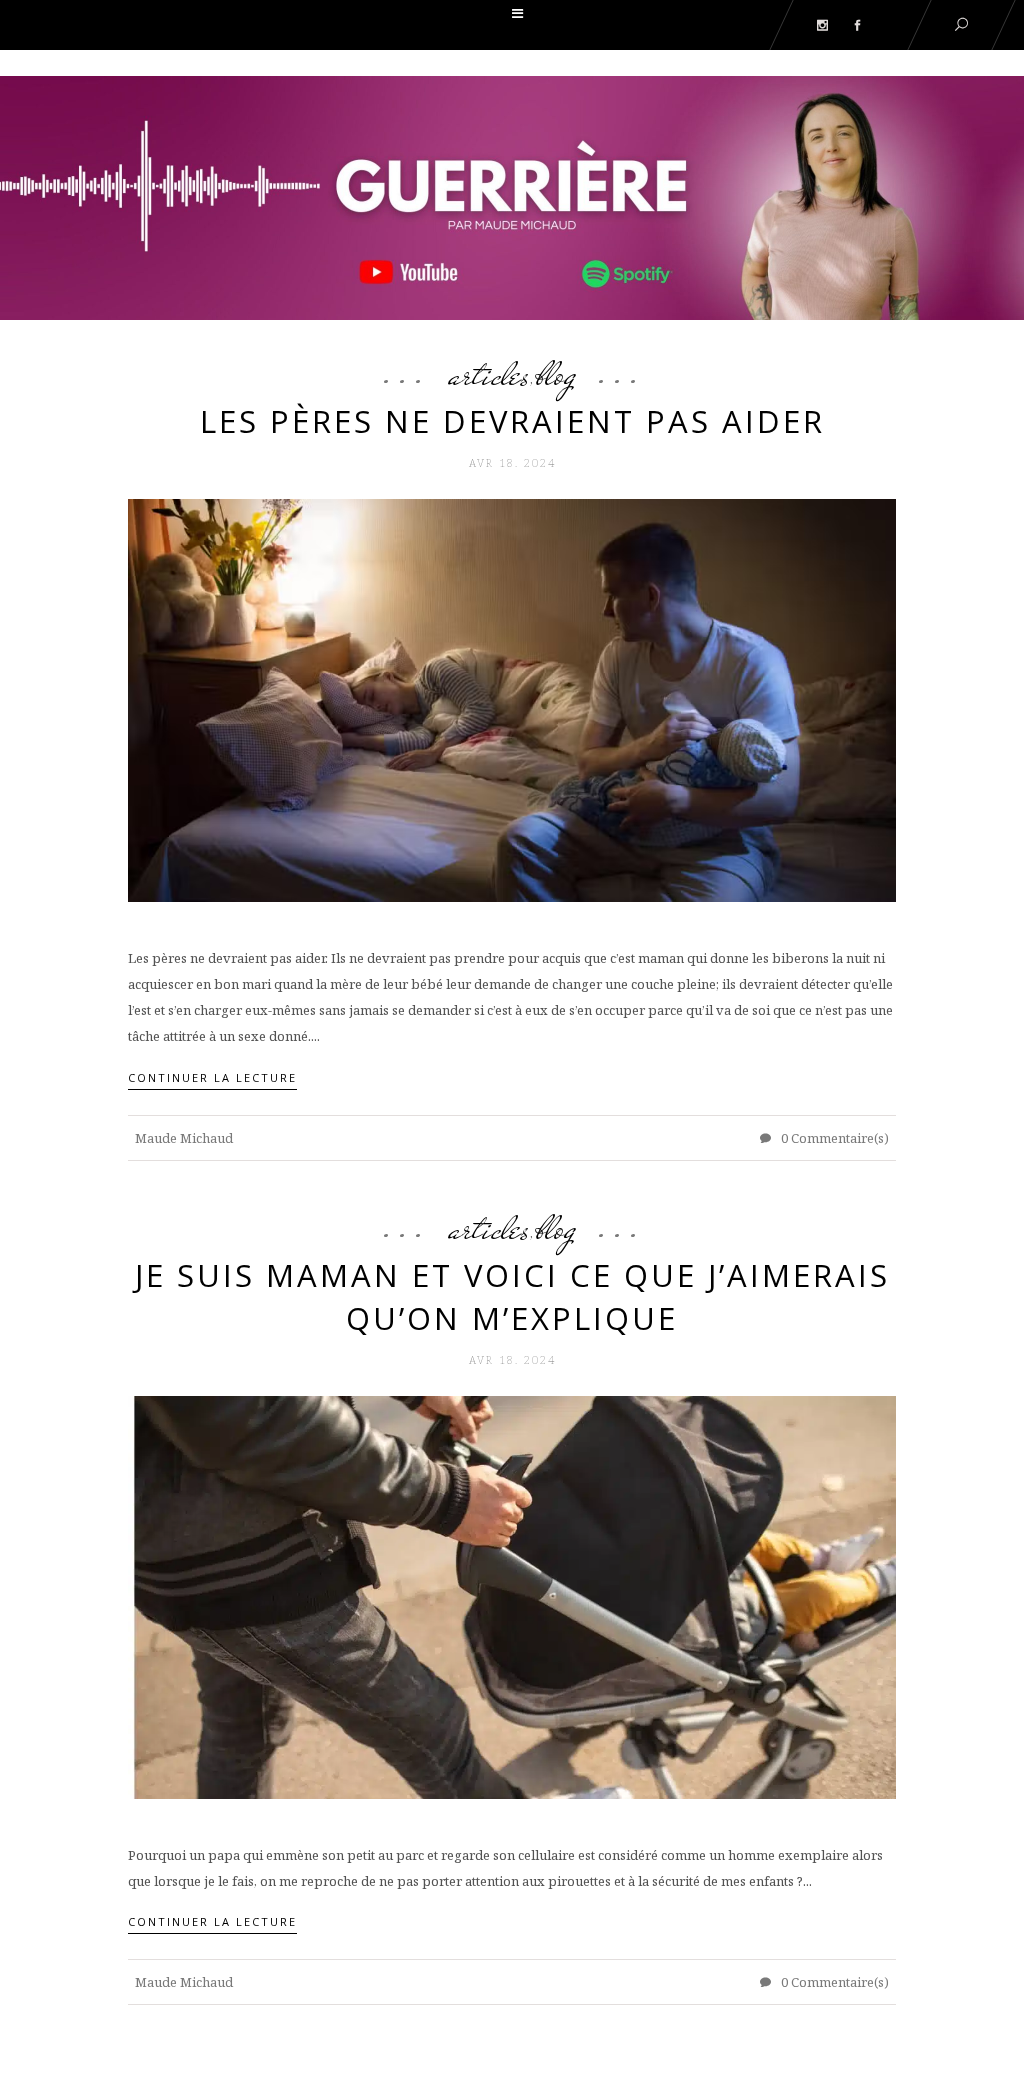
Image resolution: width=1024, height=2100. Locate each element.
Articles (489, 374)
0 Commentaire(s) (833, 1138)
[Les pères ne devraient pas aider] (512, 699)
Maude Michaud (184, 1138)
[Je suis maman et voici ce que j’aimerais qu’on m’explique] (512, 1596)
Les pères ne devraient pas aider (512, 421)
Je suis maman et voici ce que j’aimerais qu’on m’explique (512, 1296)
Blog (556, 374)
